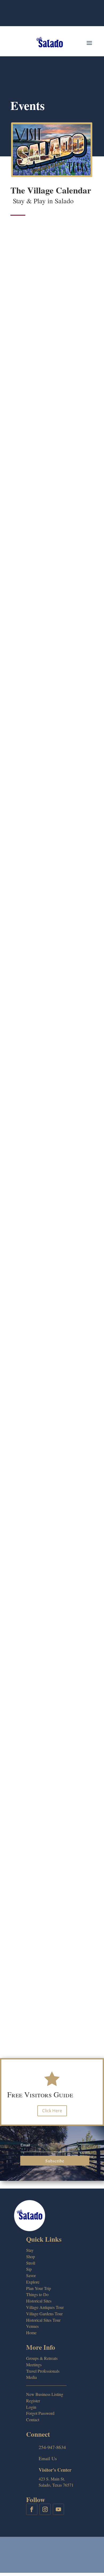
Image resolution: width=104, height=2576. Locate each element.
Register (33, 2401)
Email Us (48, 2458)
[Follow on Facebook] (32, 2509)
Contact (33, 2420)
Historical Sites (39, 2301)
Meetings (34, 2365)
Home (31, 2333)
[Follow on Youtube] (58, 2509)
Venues (32, 2326)
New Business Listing (45, 2394)
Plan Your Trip (39, 2288)
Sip (29, 2269)
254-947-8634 (52, 2447)
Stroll (31, 2263)
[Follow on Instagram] (45, 2509)
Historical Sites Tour (43, 2320)
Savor (31, 2275)
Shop (31, 2256)
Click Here (52, 2111)
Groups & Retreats (42, 2358)
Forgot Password (40, 2413)
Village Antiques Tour (45, 2307)
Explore (33, 2282)
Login (31, 2407)
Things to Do (37, 2294)
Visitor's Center (55, 2470)
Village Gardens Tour (44, 2314)
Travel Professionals (43, 2371)
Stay (30, 2250)
